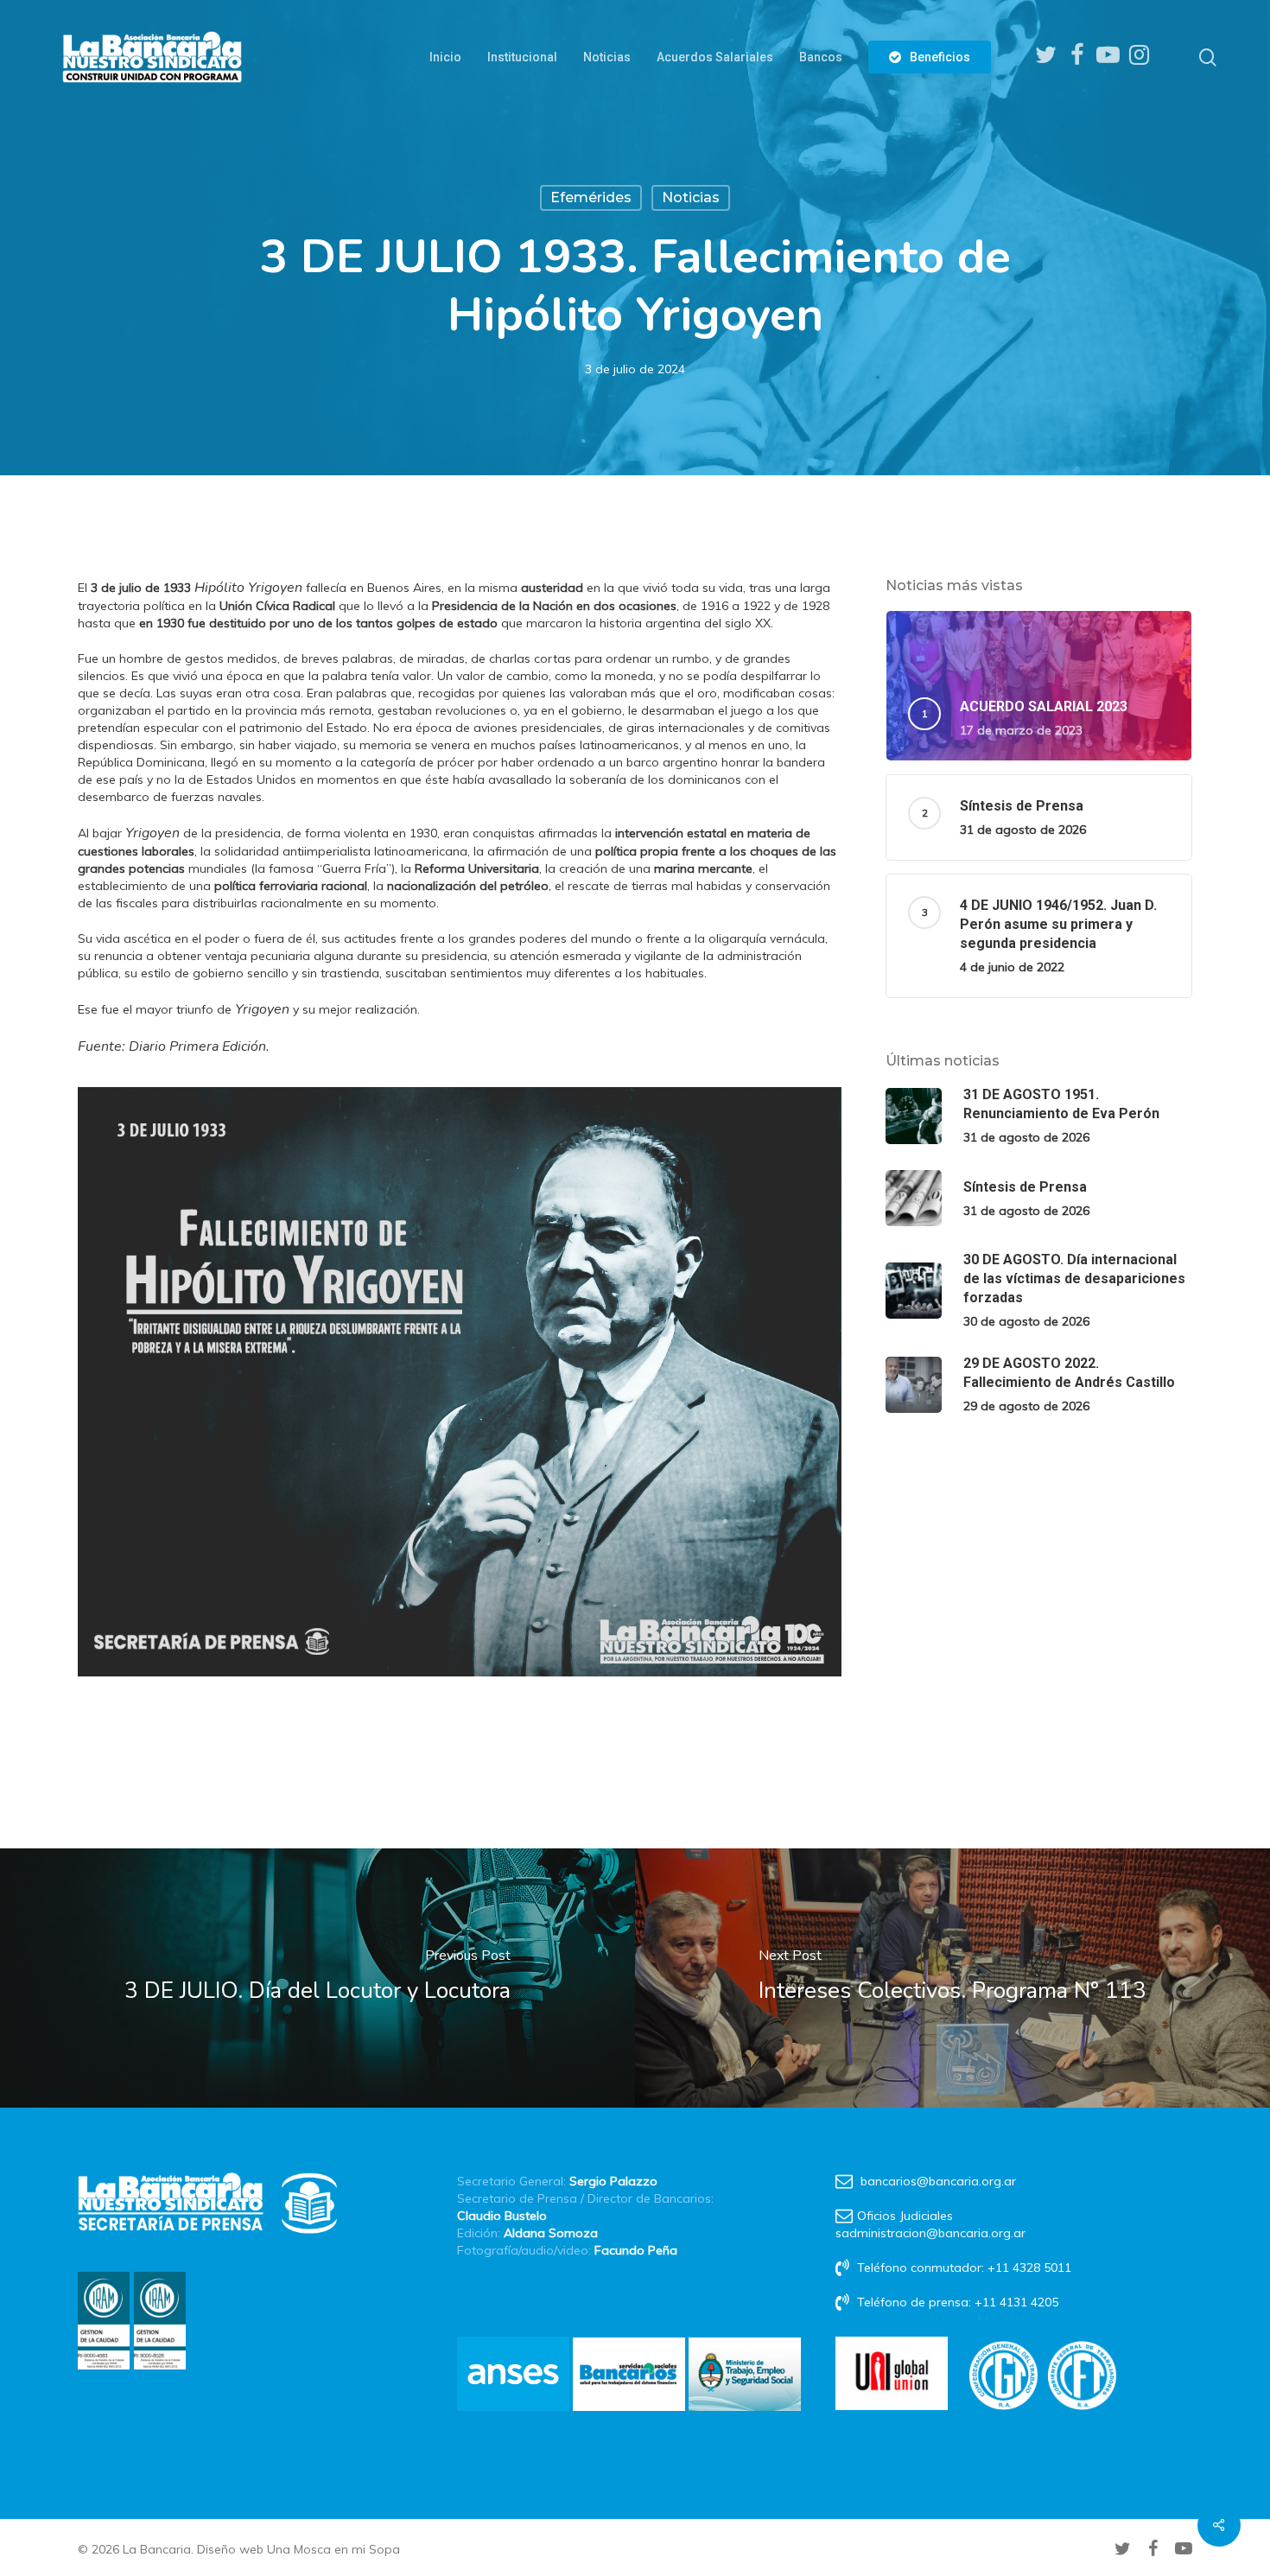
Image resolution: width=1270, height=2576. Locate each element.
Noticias (691, 197)
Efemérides (591, 197)
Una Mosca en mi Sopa (333, 2549)
